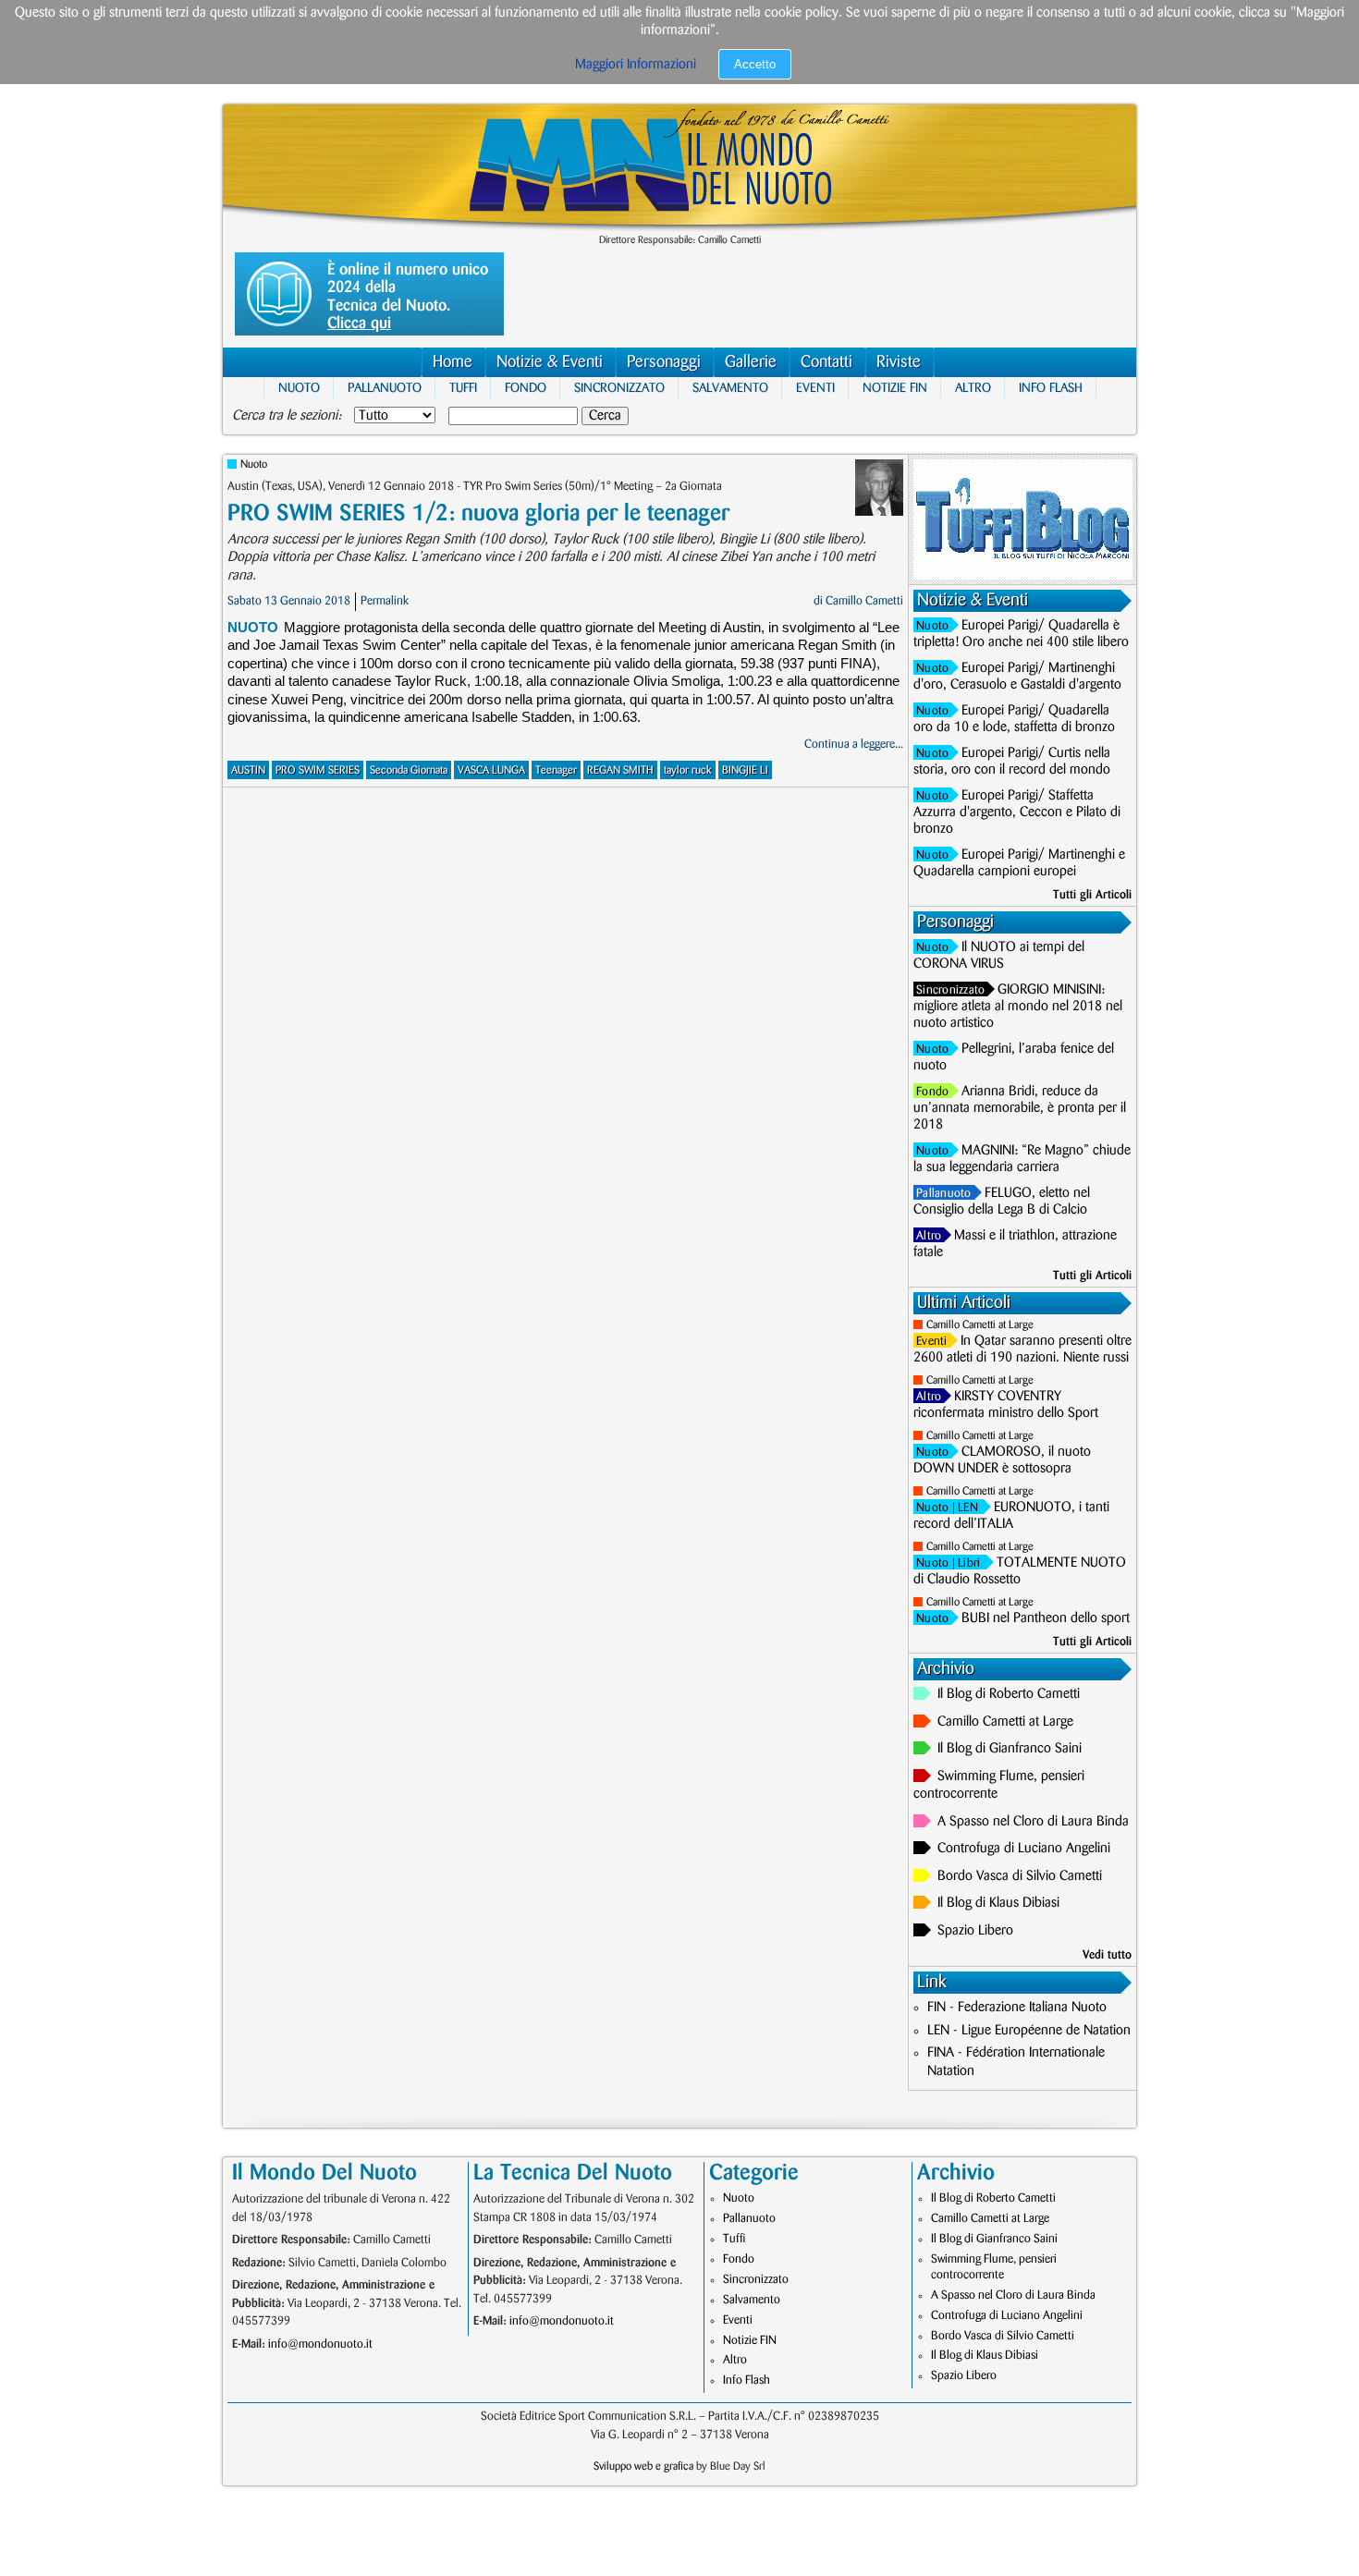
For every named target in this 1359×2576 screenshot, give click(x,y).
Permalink (385, 601)
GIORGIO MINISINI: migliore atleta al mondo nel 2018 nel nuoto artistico (1018, 1007)
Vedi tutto (1107, 1955)
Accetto (755, 64)
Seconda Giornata (409, 770)
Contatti (826, 362)
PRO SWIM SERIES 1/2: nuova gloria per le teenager (478, 513)
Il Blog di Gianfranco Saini (1010, 1749)
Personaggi (664, 362)
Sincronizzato (619, 388)
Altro (973, 388)
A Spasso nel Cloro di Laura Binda (1033, 1822)
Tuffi (463, 388)
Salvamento (730, 388)
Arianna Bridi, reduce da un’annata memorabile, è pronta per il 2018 (1020, 1108)
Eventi (815, 388)
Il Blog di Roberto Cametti (1009, 1694)
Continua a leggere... (854, 744)
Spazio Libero (975, 1931)
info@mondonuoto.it (320, 2344)
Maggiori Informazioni (636, 65)
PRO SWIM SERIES (318, 770)
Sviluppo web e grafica (643, 2466)
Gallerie (751, 362)
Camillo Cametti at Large (980, 1325)
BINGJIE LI (745, 770)
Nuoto (299, 388)
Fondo (526, 388)
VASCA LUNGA (491, 770)
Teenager (556, 770)
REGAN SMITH (620, 770)
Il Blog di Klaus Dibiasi (998, 1903)
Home (453, 362)
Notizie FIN (895, 388)
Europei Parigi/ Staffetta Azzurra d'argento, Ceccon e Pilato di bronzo (1017, 812)
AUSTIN (248, 770)
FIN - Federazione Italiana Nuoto (1017, 2008)
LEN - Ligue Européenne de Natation (1029, 2031)
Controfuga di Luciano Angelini (1024, 1849)
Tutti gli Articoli (1092, 895)
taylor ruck (688, 770)
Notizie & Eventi (550, 362)
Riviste (899, 362)
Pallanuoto (385, 388)
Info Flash (1051, 388)
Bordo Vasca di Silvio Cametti (1020, 1876)
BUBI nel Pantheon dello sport (1046, 1618)
